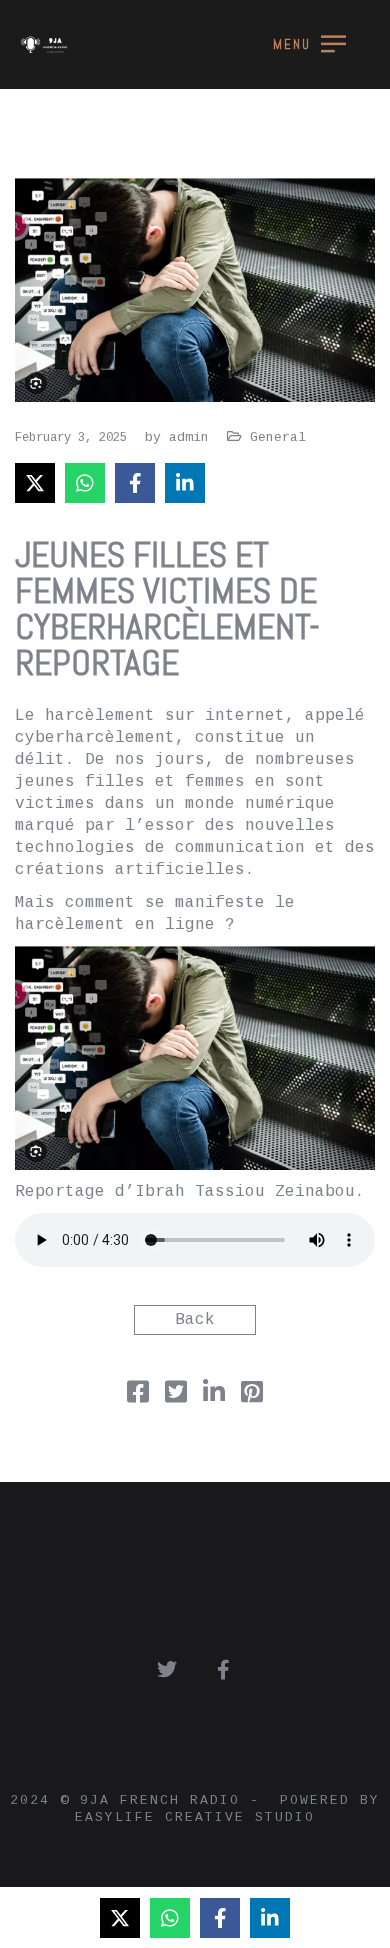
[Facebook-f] (223, 1670)
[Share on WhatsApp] (85, 483)
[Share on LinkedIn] (185, 483)
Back (195, 1320)
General (278, 437)
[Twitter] (167, 1670)
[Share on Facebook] (135, 483)
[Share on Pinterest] (252, 1397)
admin (189, 437)
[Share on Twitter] (176, 1397)
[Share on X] (35, 483)
